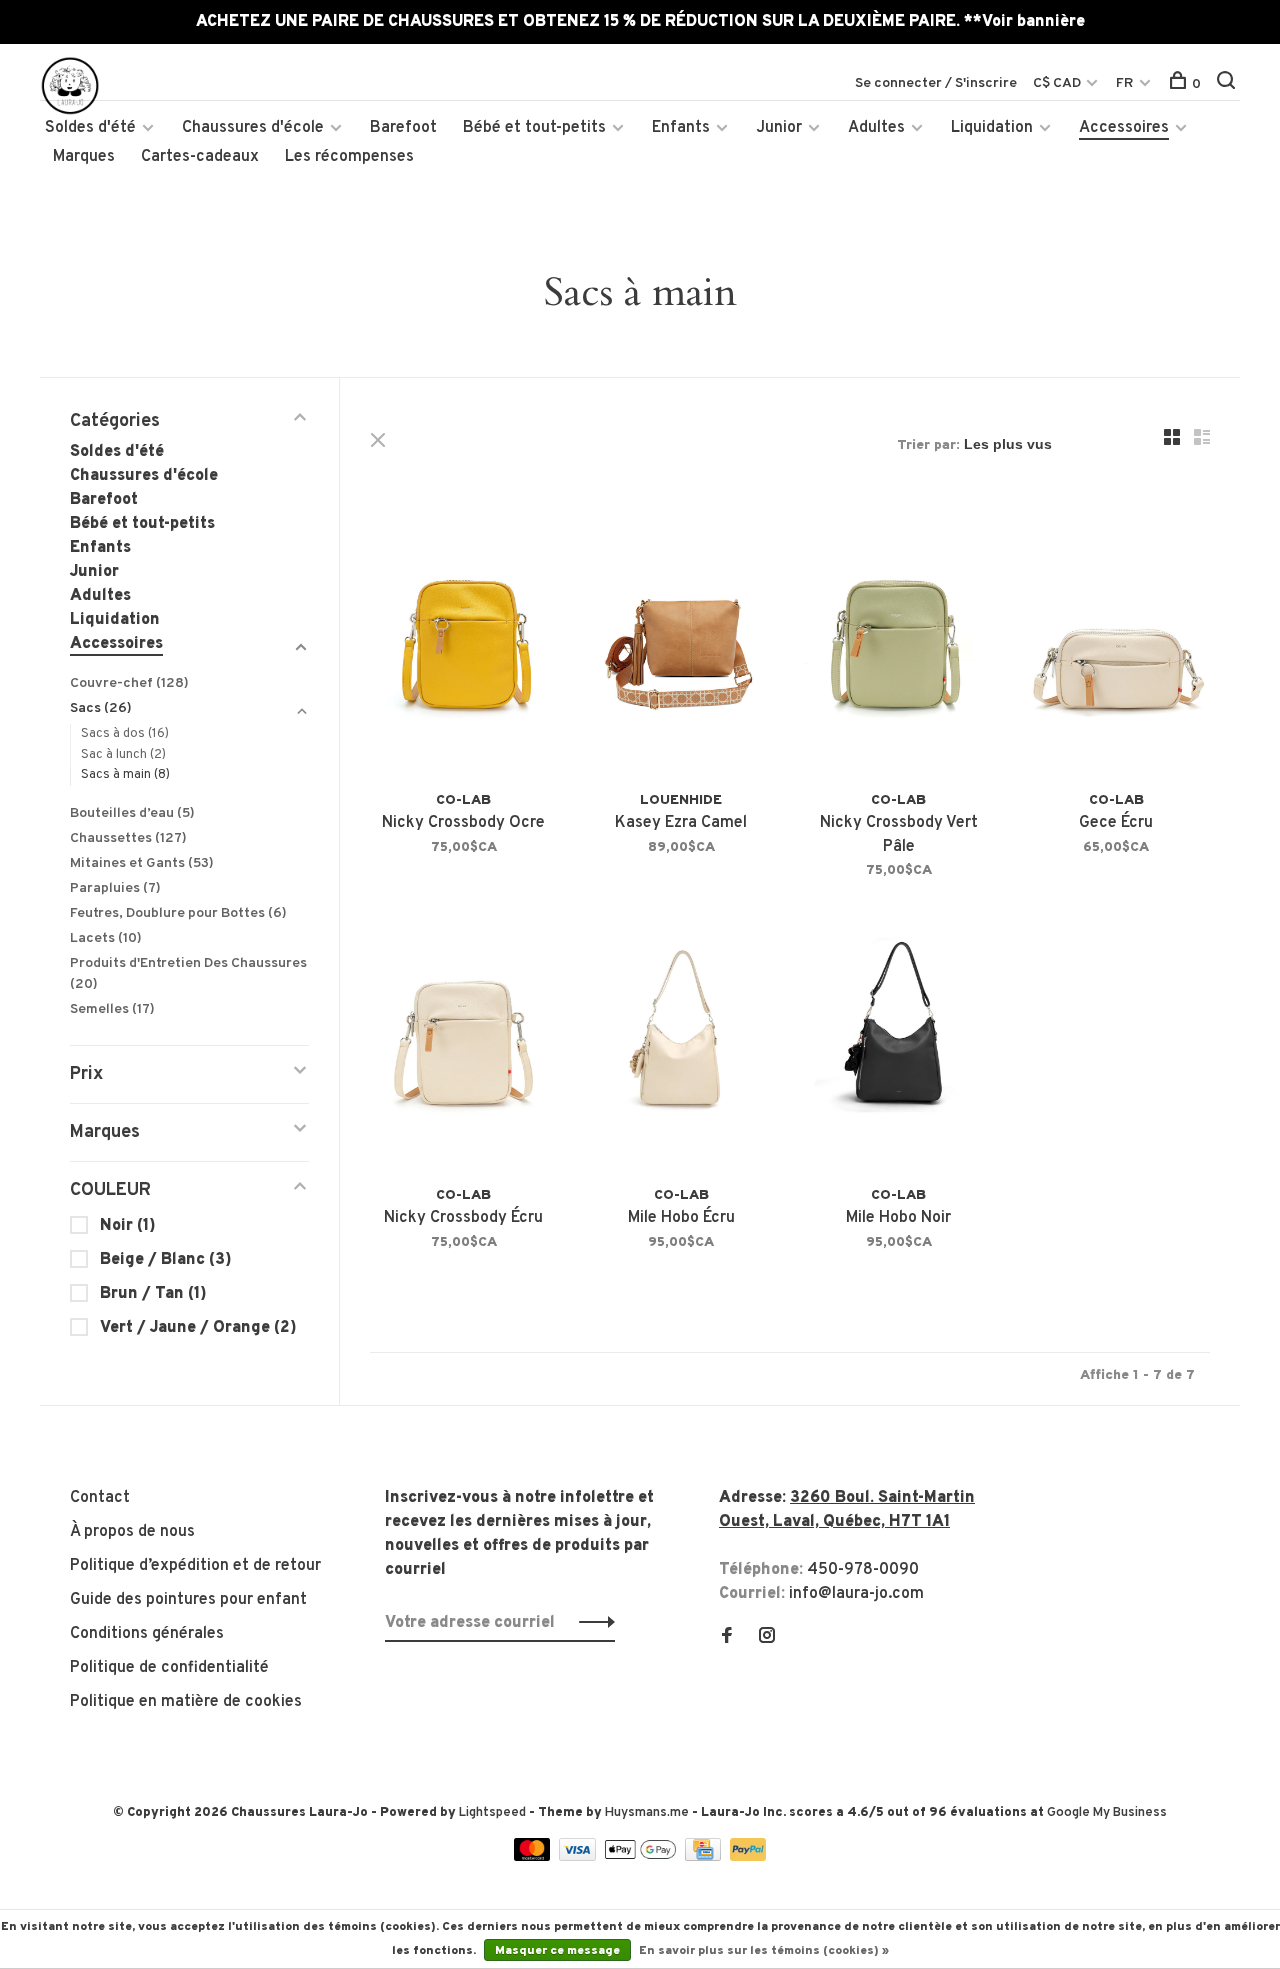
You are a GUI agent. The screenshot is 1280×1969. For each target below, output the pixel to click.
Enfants (681, 128)
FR (1124, 83)
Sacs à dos (125, 734)
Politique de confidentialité (169, 1668)
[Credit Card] (705, 1857)
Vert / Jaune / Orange (198, 1328)
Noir (128, 1226)
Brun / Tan (153, 1294)
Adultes (876, 128)
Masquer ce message (557, 1951)
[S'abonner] (591, 1623)
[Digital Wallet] (642, 1857)
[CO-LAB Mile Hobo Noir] (899, 1036)
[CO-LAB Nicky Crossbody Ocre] (464, 641)
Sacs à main (125, 775)
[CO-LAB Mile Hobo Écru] (682, 1036)
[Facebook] (727, 1638)
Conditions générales (147, 1634)
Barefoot (403, 128)
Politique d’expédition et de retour (195, 1566)
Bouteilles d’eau (132, 813)
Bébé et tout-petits (534, 128)
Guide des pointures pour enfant (188, 1600)
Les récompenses (349, 157)
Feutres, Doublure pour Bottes (178, 913)
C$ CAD (1058, 83)
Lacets (106, 938)
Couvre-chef (129, 683)
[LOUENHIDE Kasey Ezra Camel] (682, 641)
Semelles (112, 1009)
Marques (84, 157)
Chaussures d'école (253, 128)
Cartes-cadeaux (200, 157)
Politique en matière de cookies (186, 1702)
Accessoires (1124, 128)
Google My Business (1107, 1813)
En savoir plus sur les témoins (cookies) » (764, 1951)
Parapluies (115, 888)
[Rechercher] (1228, 84)
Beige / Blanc (166, 1260)
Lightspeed (492, 1813)
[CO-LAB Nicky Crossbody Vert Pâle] (899, 641)
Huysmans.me (648, 1813)
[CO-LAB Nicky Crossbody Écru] (464, 1036)
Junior (779, 128)
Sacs (101, 708)
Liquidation (992, 128)
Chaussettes (128, 838)
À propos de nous (132, 1532)
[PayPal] (748, 1857)
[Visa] (579, 1857)
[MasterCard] (534, 1857)
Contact (100, 1498)
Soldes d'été (90, 128)
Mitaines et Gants (142, 863)
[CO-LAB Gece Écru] (1117, 641)
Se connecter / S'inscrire (936, 83)
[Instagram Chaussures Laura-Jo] (767, 1638)
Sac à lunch (123, 755)
